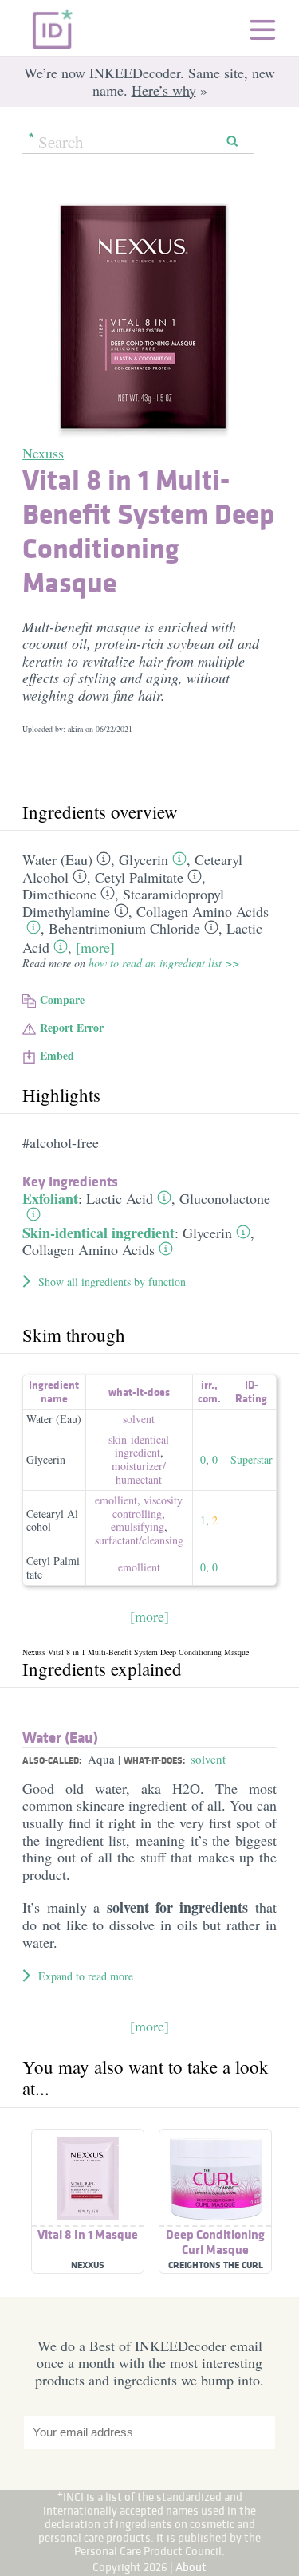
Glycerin (144, 859)
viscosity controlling (148, 1507)
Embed (57, 1055)
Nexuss (43, 453)
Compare (62, 999)
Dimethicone (59, 894)
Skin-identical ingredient (98, 1233)
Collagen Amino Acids (203, 911)
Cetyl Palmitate (139, 877)
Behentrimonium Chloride (124, 928)
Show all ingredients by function (112, 1282)
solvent (139, 1419)
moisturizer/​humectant (139, 1473)
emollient (116, 1500)
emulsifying (138, 1526)
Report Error (72, 1027)
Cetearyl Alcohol (52, 1520)
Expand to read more (86, 1976)
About (191, 2567)
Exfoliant (50, 1198)
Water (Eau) (57, 859)
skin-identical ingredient (139, 1446)
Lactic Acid (120, 1198)
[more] (95, 947)
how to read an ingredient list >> (164, 963)
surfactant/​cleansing (139, 1540)
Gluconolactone (225, 1198)
